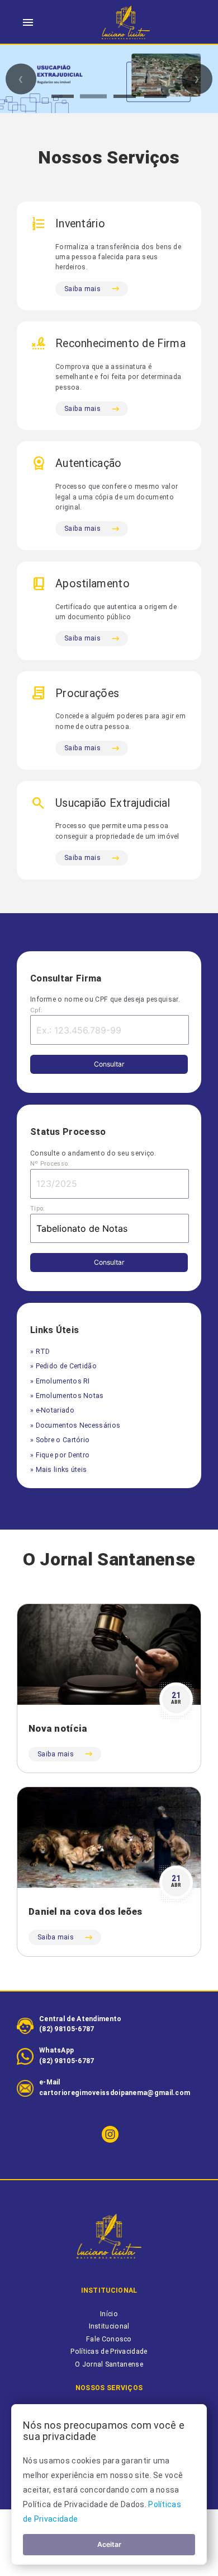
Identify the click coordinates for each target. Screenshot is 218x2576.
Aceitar (109, 2544)
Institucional (109, 2326)
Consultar (109, 1064)
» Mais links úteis (58, 1470)
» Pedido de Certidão (63, 1366)
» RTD (40, 1352)
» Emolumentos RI (60, 1381)
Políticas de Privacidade (109, 2351)
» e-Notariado (52, 1410)
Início (109, 2314)
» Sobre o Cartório (60, 1440)
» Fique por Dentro (60, 1455)
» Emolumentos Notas (67, 1396)
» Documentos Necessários (75, 1425)
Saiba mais (82, 289)
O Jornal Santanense (109, 2364)
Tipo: (38, 1208)
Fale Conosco (109, 2339)
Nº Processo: (50, 1164)
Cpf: (36, 1010)
